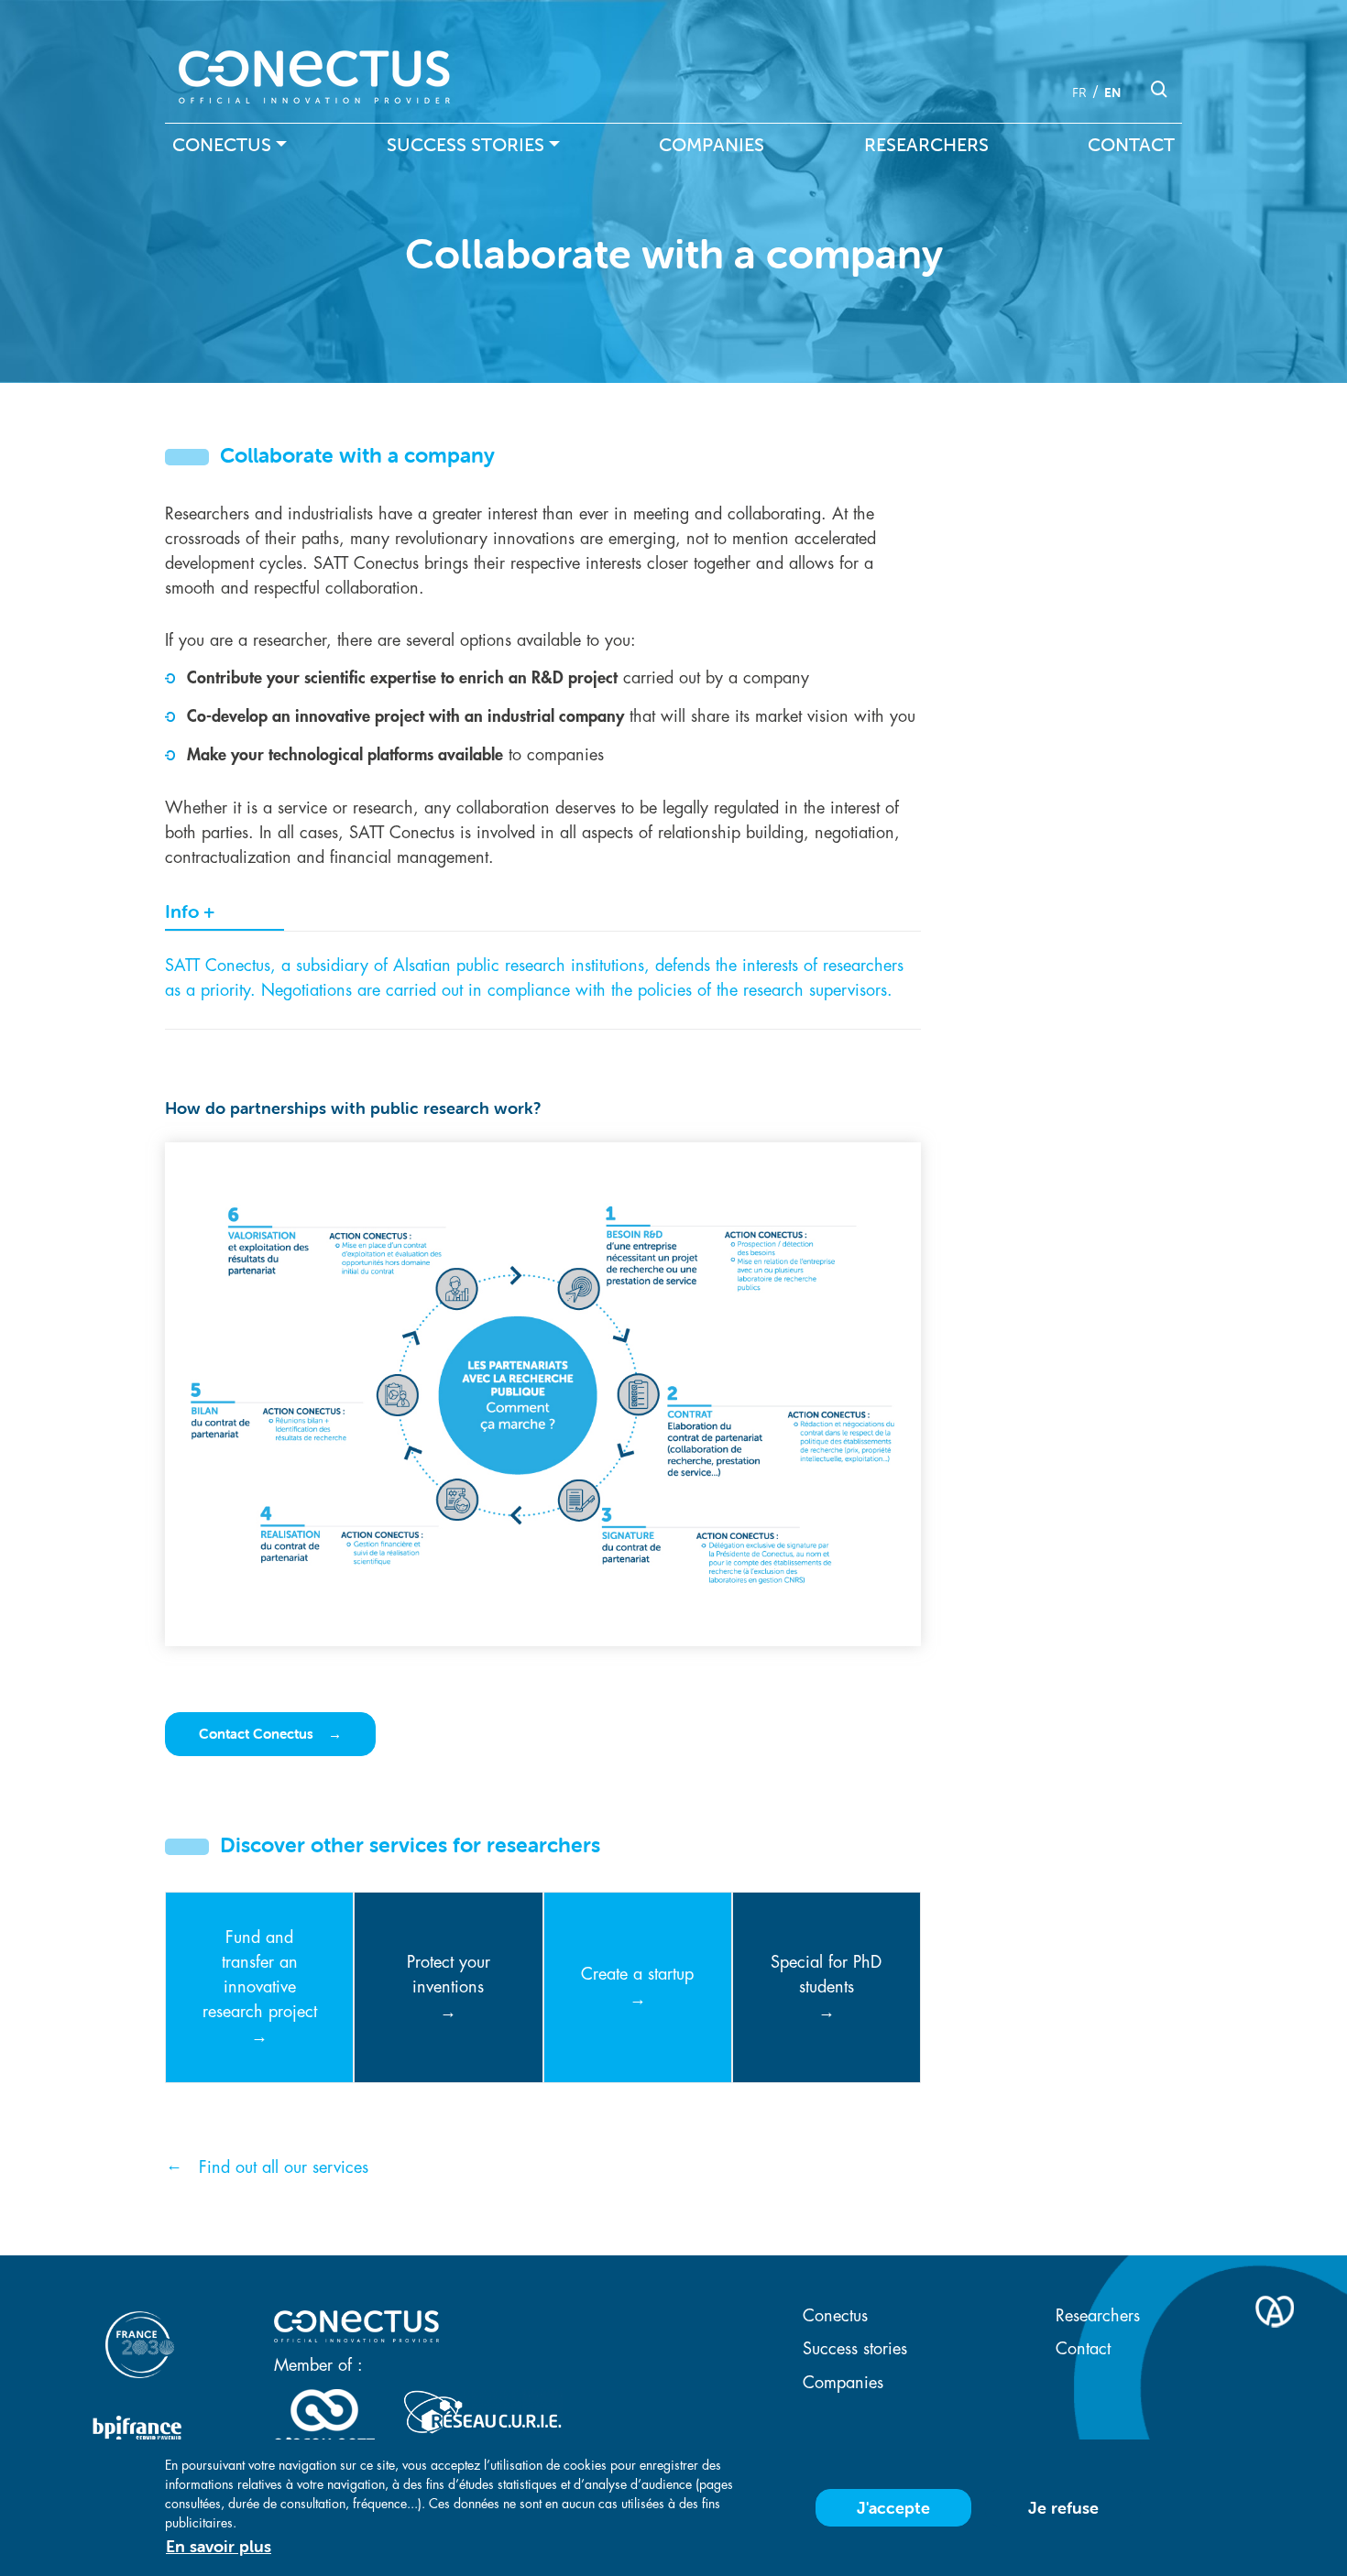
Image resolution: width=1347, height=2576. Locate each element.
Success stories (465, 145)
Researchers (926, 145)
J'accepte (893, 2508)
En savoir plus (219, 2546)
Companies (712, 145)
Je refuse (1063, 2508)
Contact (1131, 145)
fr (1079, 93)
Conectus (222, 145)
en (1112, 93)
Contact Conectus (258, 1734)
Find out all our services (284, 2167)
